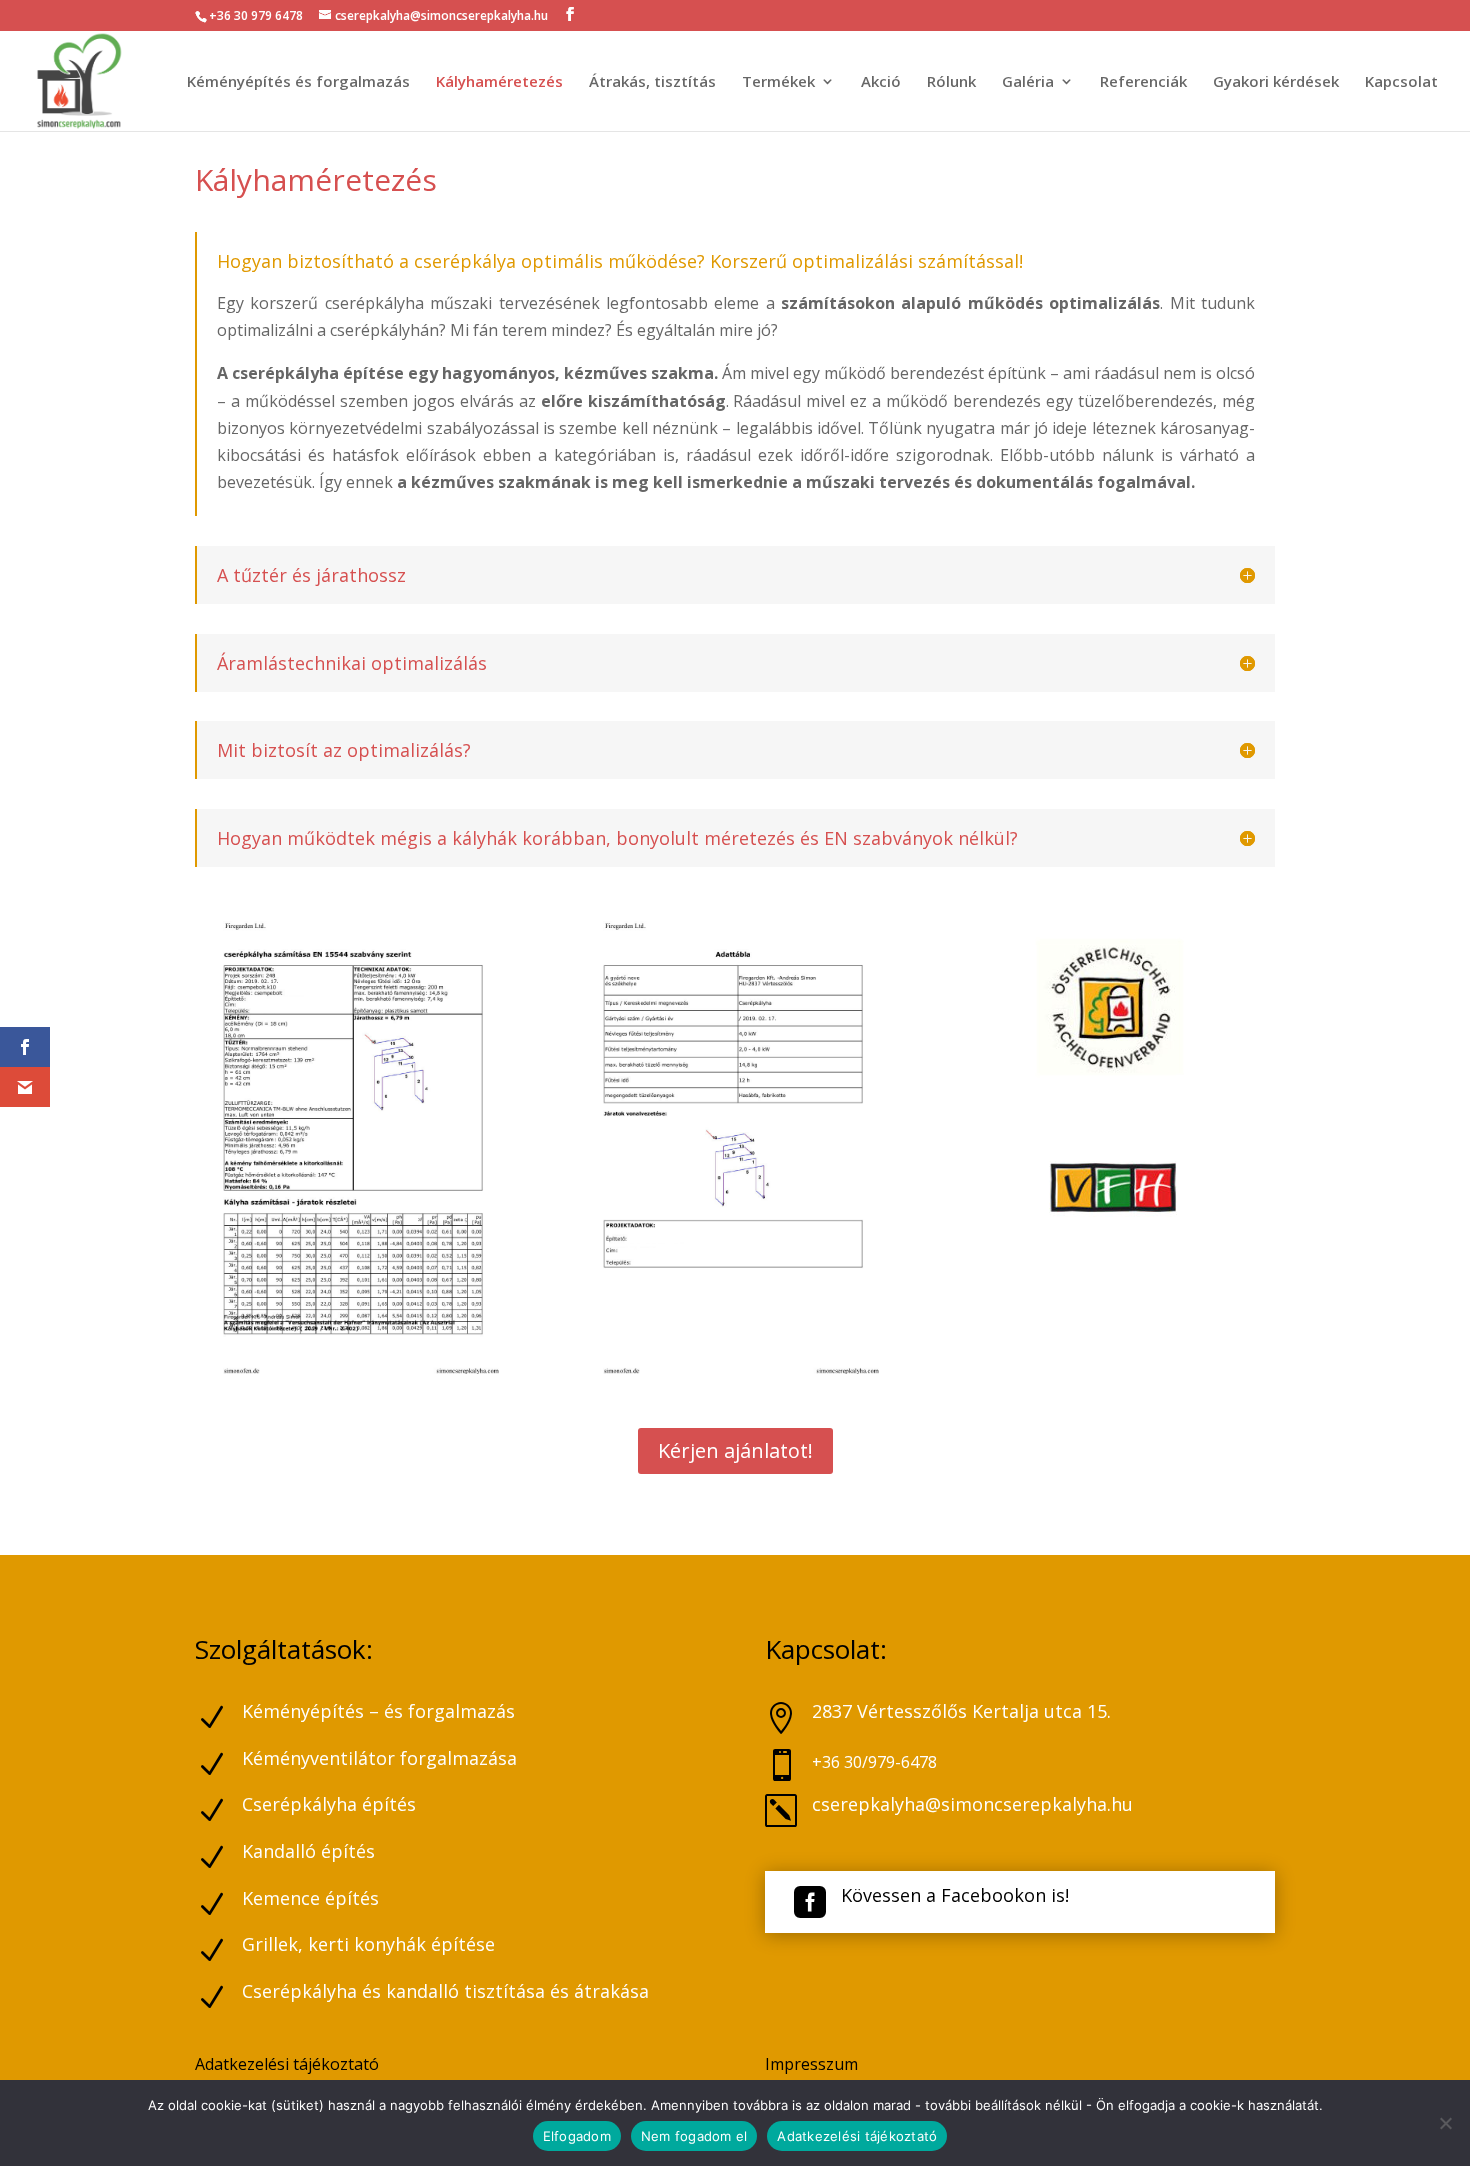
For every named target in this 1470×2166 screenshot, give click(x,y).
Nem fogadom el (694, 2136)
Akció (881, 82)
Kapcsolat (1401, 82)
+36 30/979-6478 (874, 1762)
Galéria (1028, 82)
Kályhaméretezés (499, 82)
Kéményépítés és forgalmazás (298, 82)
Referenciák (1143, 82)
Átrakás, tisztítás (652, 82)
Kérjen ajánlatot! (735, 1450)
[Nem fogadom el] (1445, 2123)
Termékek (778, 82)
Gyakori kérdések (1276, 82)
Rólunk (951, 82)
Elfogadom (577, 2136)
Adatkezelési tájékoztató (287, 2064)
